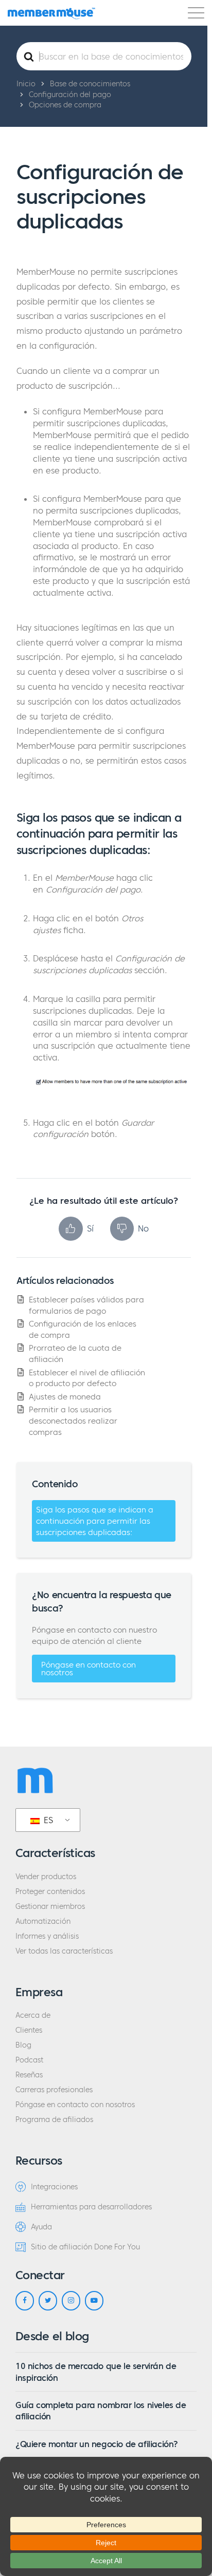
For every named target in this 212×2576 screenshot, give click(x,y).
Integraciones (54, 2187)
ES (47, 1820)
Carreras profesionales (54, 2090)
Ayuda (41, 2227)
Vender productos (46, 1877)
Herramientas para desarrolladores (91, 2207)
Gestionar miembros (50, 1907)
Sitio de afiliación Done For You (85, 2247)
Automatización (43, 1921)
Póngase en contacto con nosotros (89, 1669)
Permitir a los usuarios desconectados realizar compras (73, 1420)
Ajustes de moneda (65, 1397)
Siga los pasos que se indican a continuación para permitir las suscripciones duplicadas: (95, 1521)
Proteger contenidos (50, 1892)
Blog (23, 2045)
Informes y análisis (47, 1936)
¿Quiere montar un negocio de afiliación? (97, 2444)
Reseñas (29, 2075)
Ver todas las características (64, 1951)
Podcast (29, 2060)
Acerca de (33, 2015)
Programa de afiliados (54, 2120)
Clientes (29, 2030)
